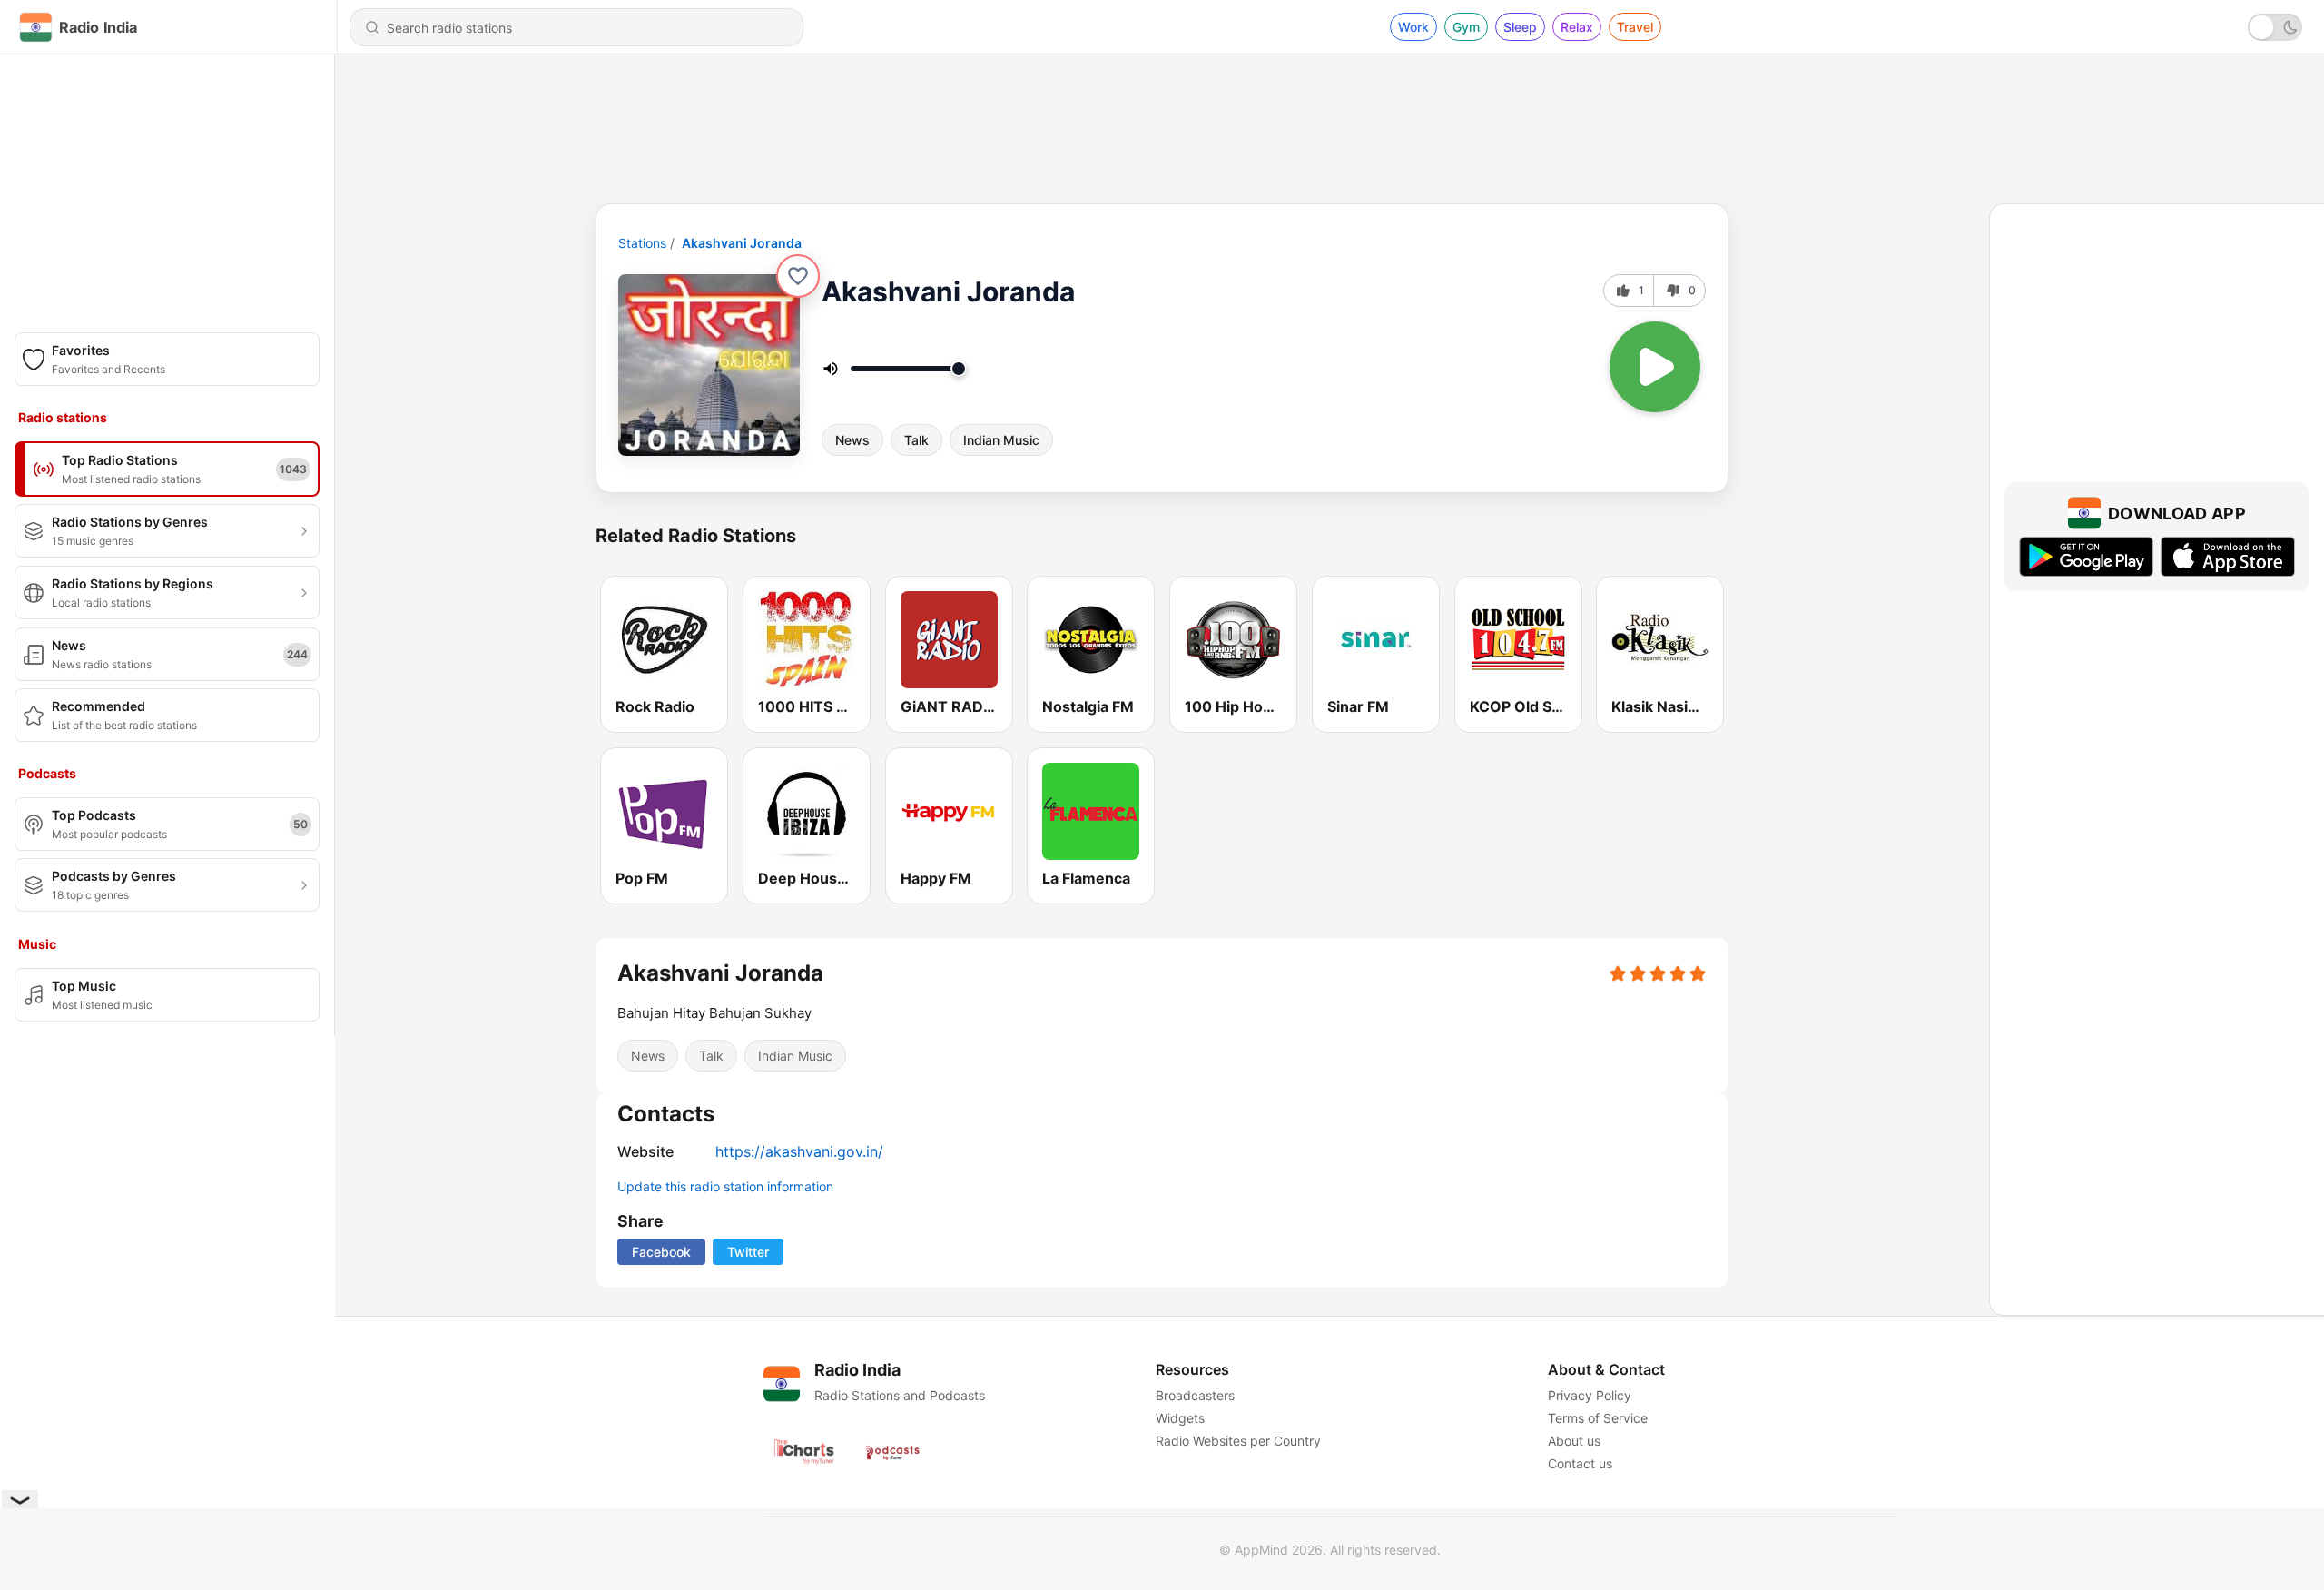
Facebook (661, 1252)
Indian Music (1001, 440)
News (852, 440)
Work (1413, 27)
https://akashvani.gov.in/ (799, 1151)
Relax (1577, 27)
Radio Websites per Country (1238, 1441)
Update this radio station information (725, 1186)
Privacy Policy (1590, 1395)
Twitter (748, 1252)
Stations (642, 243)
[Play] (1655, 367)
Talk (916, 440)
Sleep (1520, 27)
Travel (1635, 27)
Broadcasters (1195, 1395)
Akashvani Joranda (742, 243)
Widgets (1180, 1418)
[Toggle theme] (2275, 27)
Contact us (1580, 1463)
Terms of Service (1598, 1418)
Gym (1466, 27)
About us (1574, 1441)
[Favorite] (798, 276)
